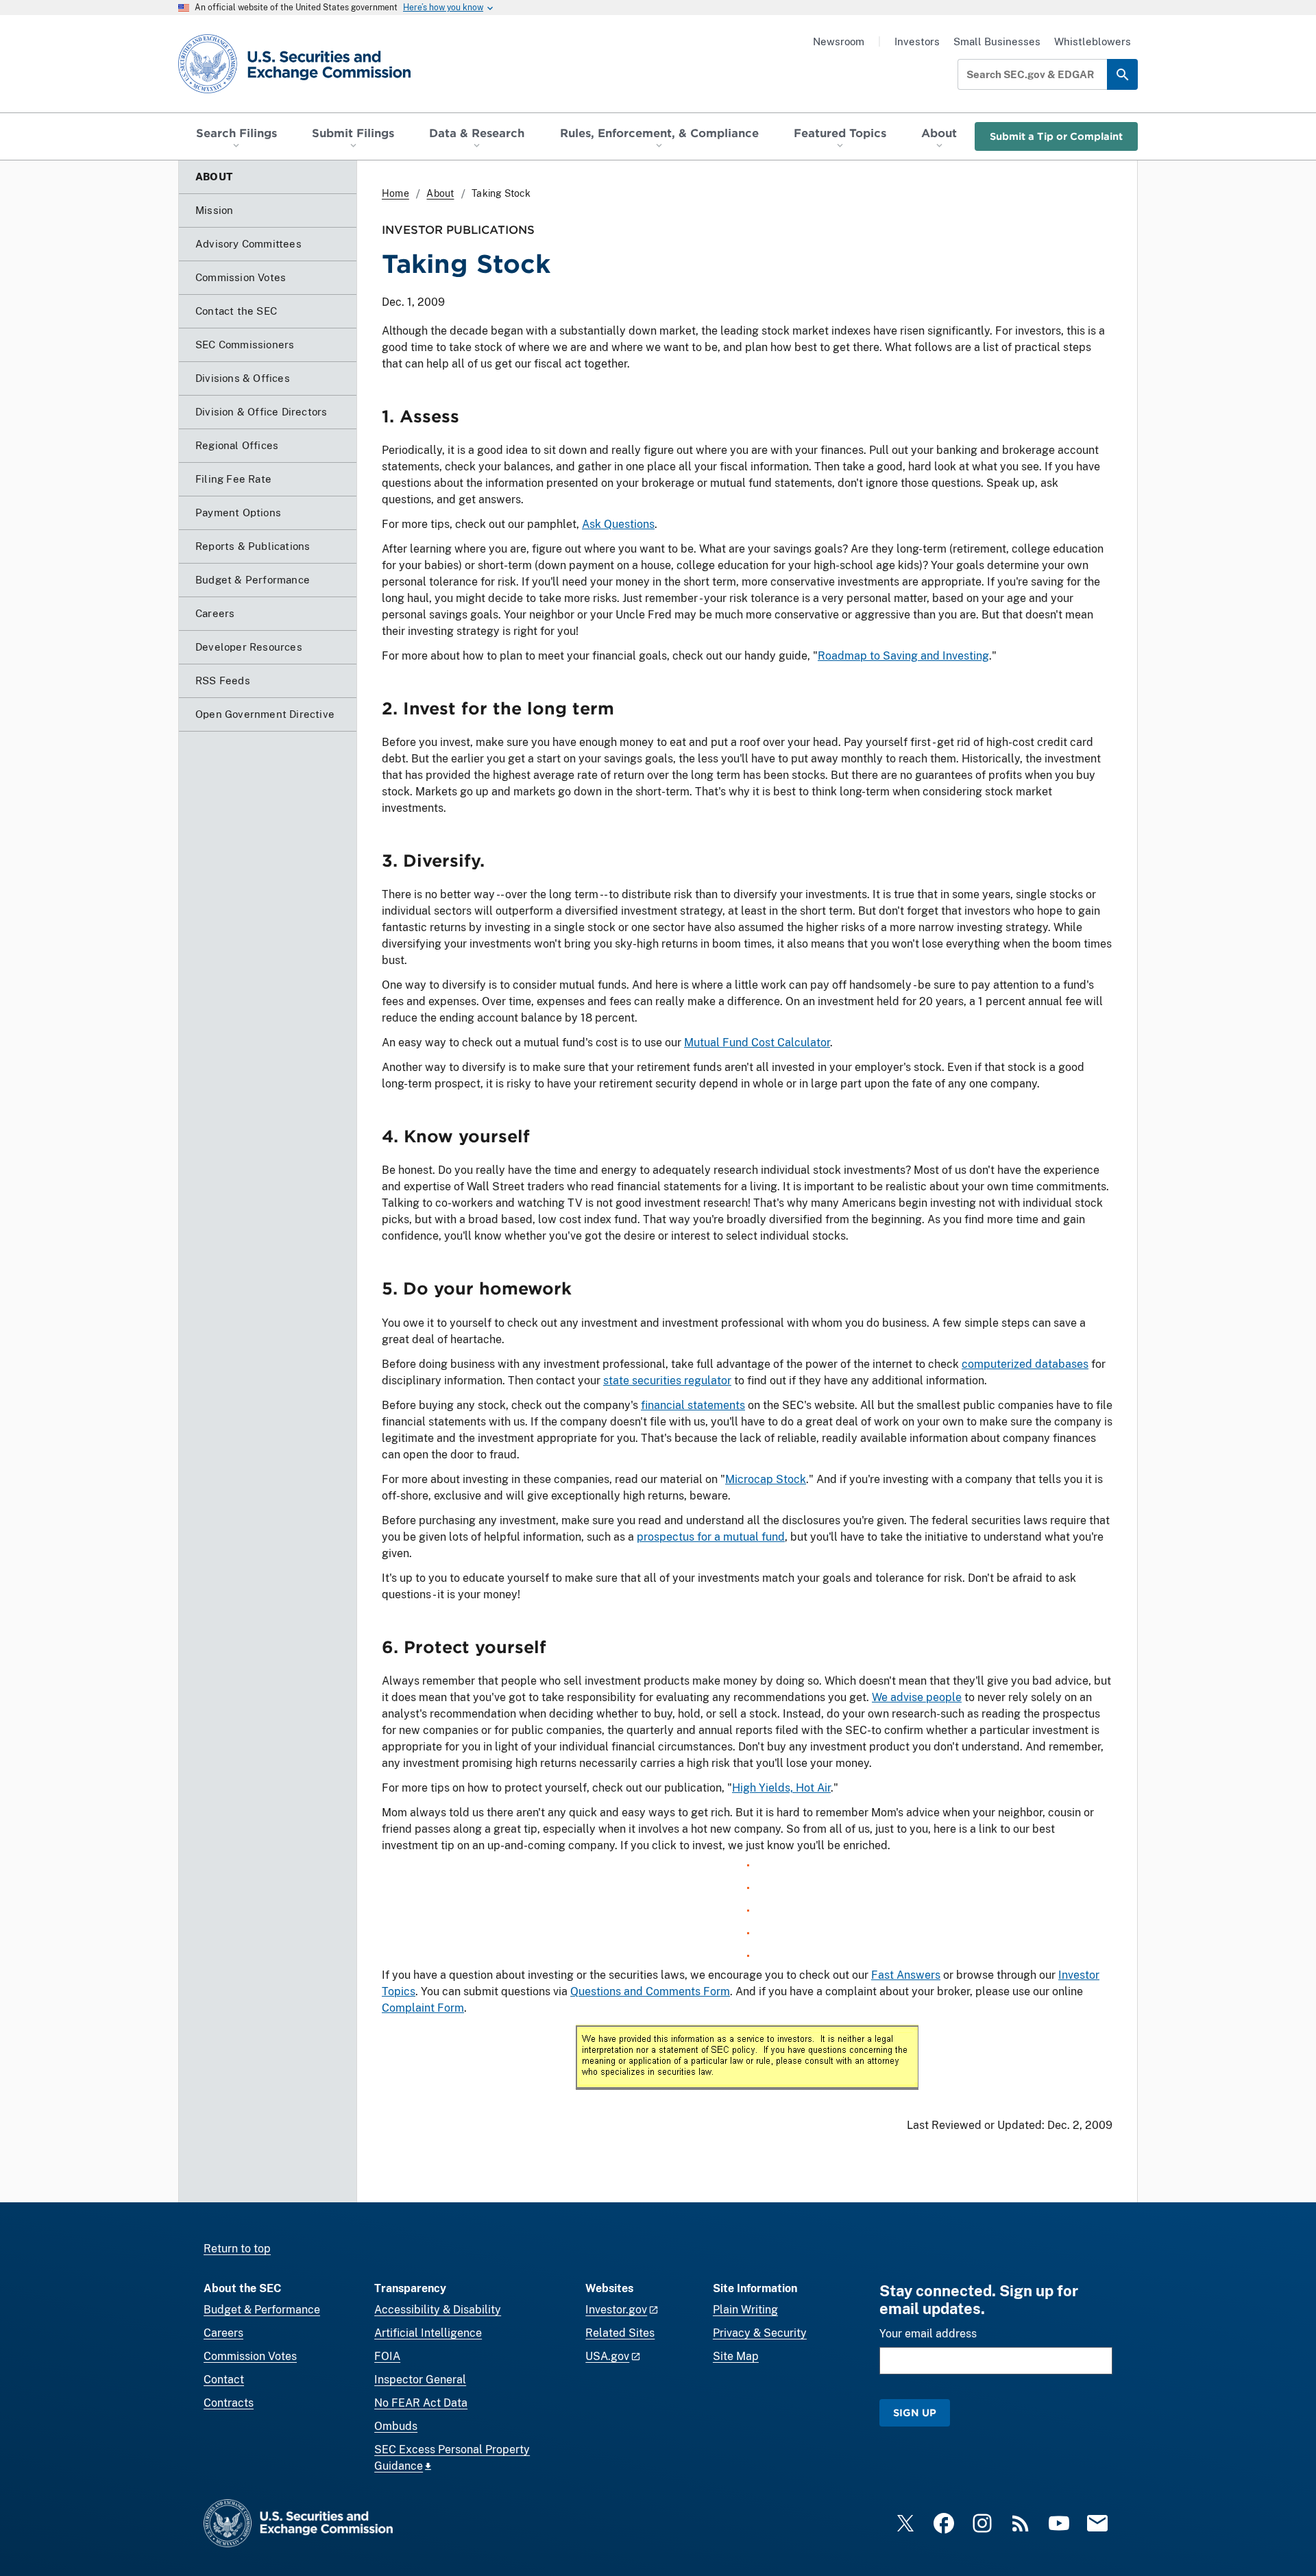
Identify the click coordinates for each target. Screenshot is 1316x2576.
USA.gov (607, 2356)
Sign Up (915, 2412)
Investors (917, 41)
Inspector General (420, 2380)
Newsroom (839, 41)
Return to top (237, 2249)
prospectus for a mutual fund (711, 1537)
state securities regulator (667, 1381)
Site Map (736, 2356)
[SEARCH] (1122, 74)
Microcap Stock (766, 1479)
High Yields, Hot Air (781, 1788)
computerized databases (1025, 1364)
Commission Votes (250, 2356)
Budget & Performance (262, 2310)
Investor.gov (616, 2310)
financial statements (693, 1405)
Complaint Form (423, 2008)
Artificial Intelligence (428, 2333)
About (440, 193)
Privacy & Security (760, 2333)
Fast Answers (906, 1975)
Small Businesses (997, 41)
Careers (223, 2333)
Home (395, 193)
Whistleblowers (1093, 41)
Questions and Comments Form (650, 1991)
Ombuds (396, 2426)
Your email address (928, 2334)
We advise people (917, 1697)
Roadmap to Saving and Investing (903, 656)
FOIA (387, 2356)
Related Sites (620, 2333)
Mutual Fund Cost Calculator (757, 1043)
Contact (224, 2380)
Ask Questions (618, 524)
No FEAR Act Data (421, 2403)
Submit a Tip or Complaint (1056, 136)
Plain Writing (745, 2310)
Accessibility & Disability (438, 2310)
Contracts (229, 2403)
